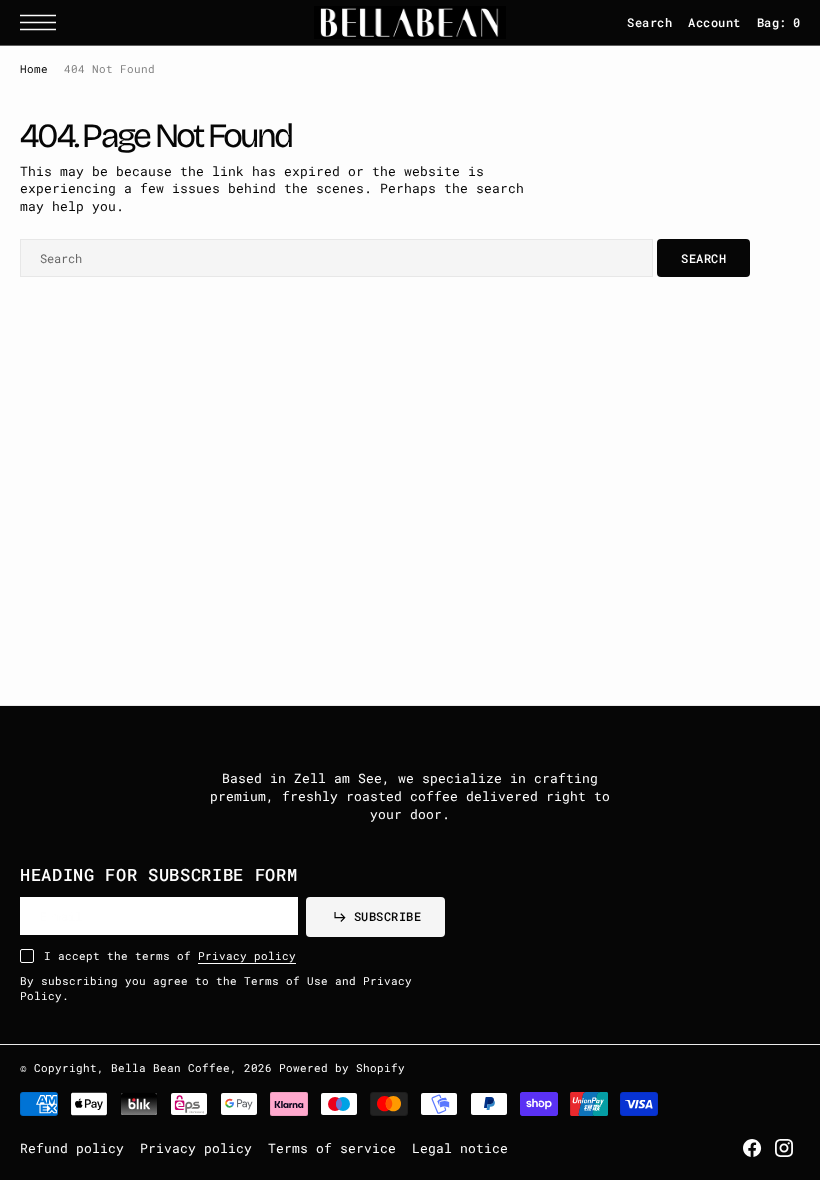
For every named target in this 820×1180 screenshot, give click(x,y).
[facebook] (752, 1148)
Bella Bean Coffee (170, 1068)
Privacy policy (247, 956)
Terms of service (332, 1148)
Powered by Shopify (342, 1068)
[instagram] (784, 1148)
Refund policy (72, 1148)
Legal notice (460, 1148)
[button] (43, 22)
